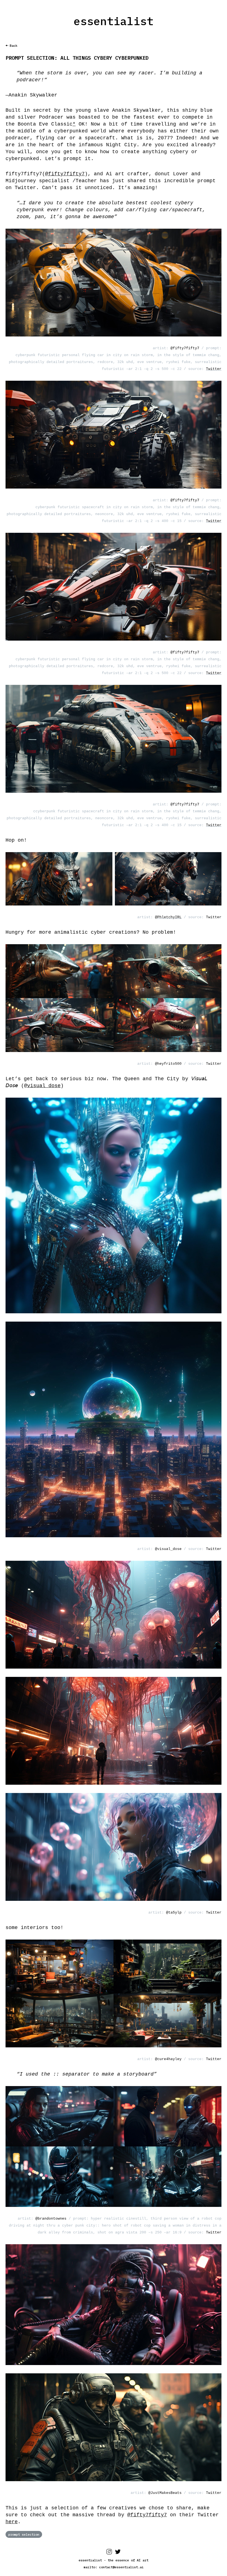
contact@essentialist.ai (121, 2567)
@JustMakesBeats (165, 2493)
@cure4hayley (168, 2059)
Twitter (214, 369)
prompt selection (24, 2534)
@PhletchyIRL (168, 917)
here (12, 2522)
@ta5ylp (174, 1913)
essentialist (114, 21)
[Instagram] (109, 2553)
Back (14, 45)
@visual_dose (168, 1549)
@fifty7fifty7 (65, 174)
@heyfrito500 (168, 1064)
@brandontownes (51, 2219)
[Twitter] (118, 2553)
